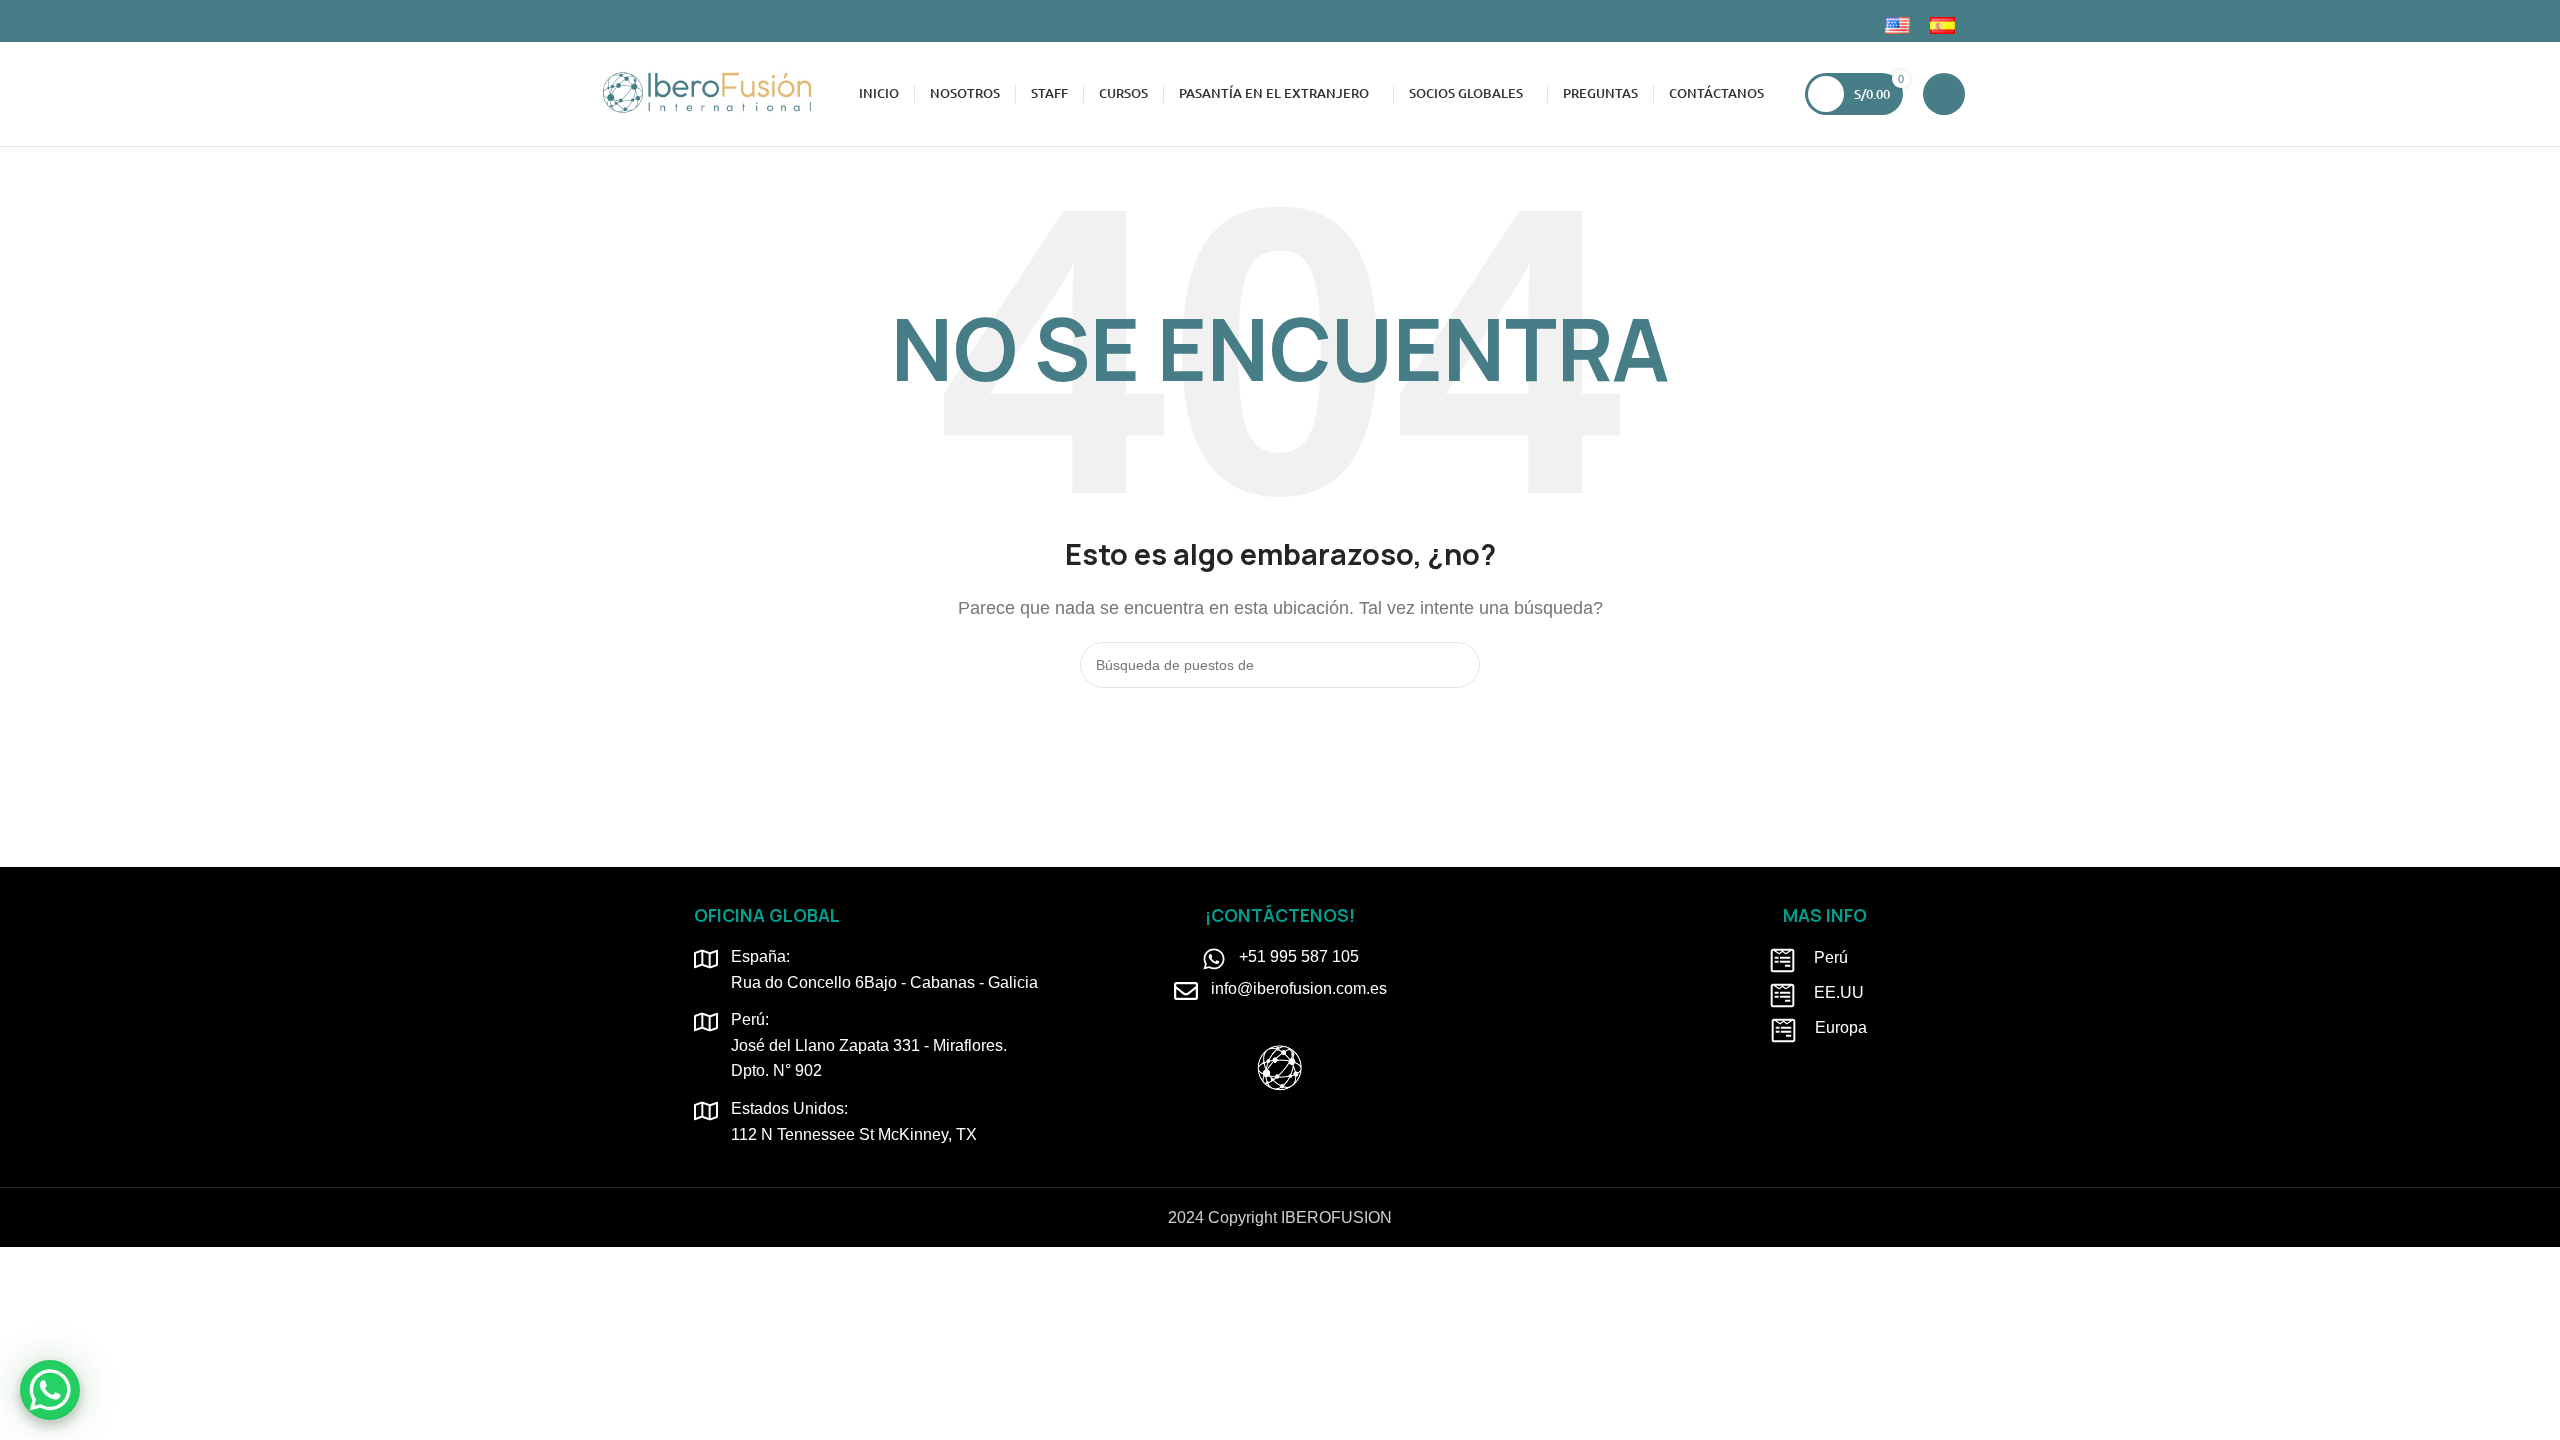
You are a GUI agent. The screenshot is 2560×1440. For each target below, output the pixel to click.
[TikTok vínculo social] (675, 21)
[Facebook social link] (606, 21)
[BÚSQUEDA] (1457, 665)
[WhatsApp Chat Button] (50, 1390)
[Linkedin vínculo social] (652, 21)
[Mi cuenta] (1944, 94)
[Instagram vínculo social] (629, 21)
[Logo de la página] (706, 92)
